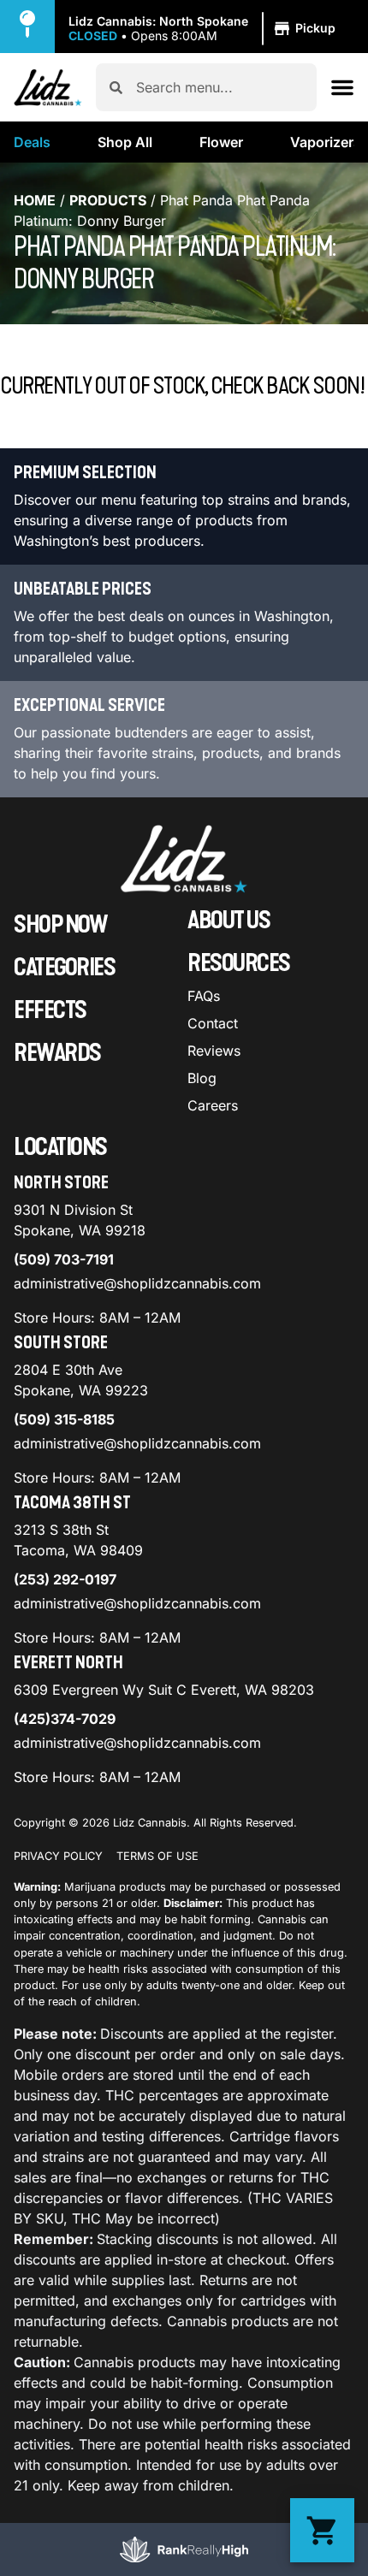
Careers (213, 1105)
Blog (202, 1078)
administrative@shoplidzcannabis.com (137, 1283)
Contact (213, 1023)
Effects (50, 1010)
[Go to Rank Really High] (184, 2549)
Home (35, 200)
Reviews (214, 1051)
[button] (205, 29)
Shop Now (60, 925)
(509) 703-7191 (64, 1259)
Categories (64, 968)
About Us (229, 921)
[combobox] (220, 87)
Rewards (57, 1053)
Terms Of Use (157, 1856)
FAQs (204, 996)
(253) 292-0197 (65, 1579)
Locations (60, 1147)
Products (108, 200)
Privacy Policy (58, 1856)
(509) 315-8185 (64, 1419)
